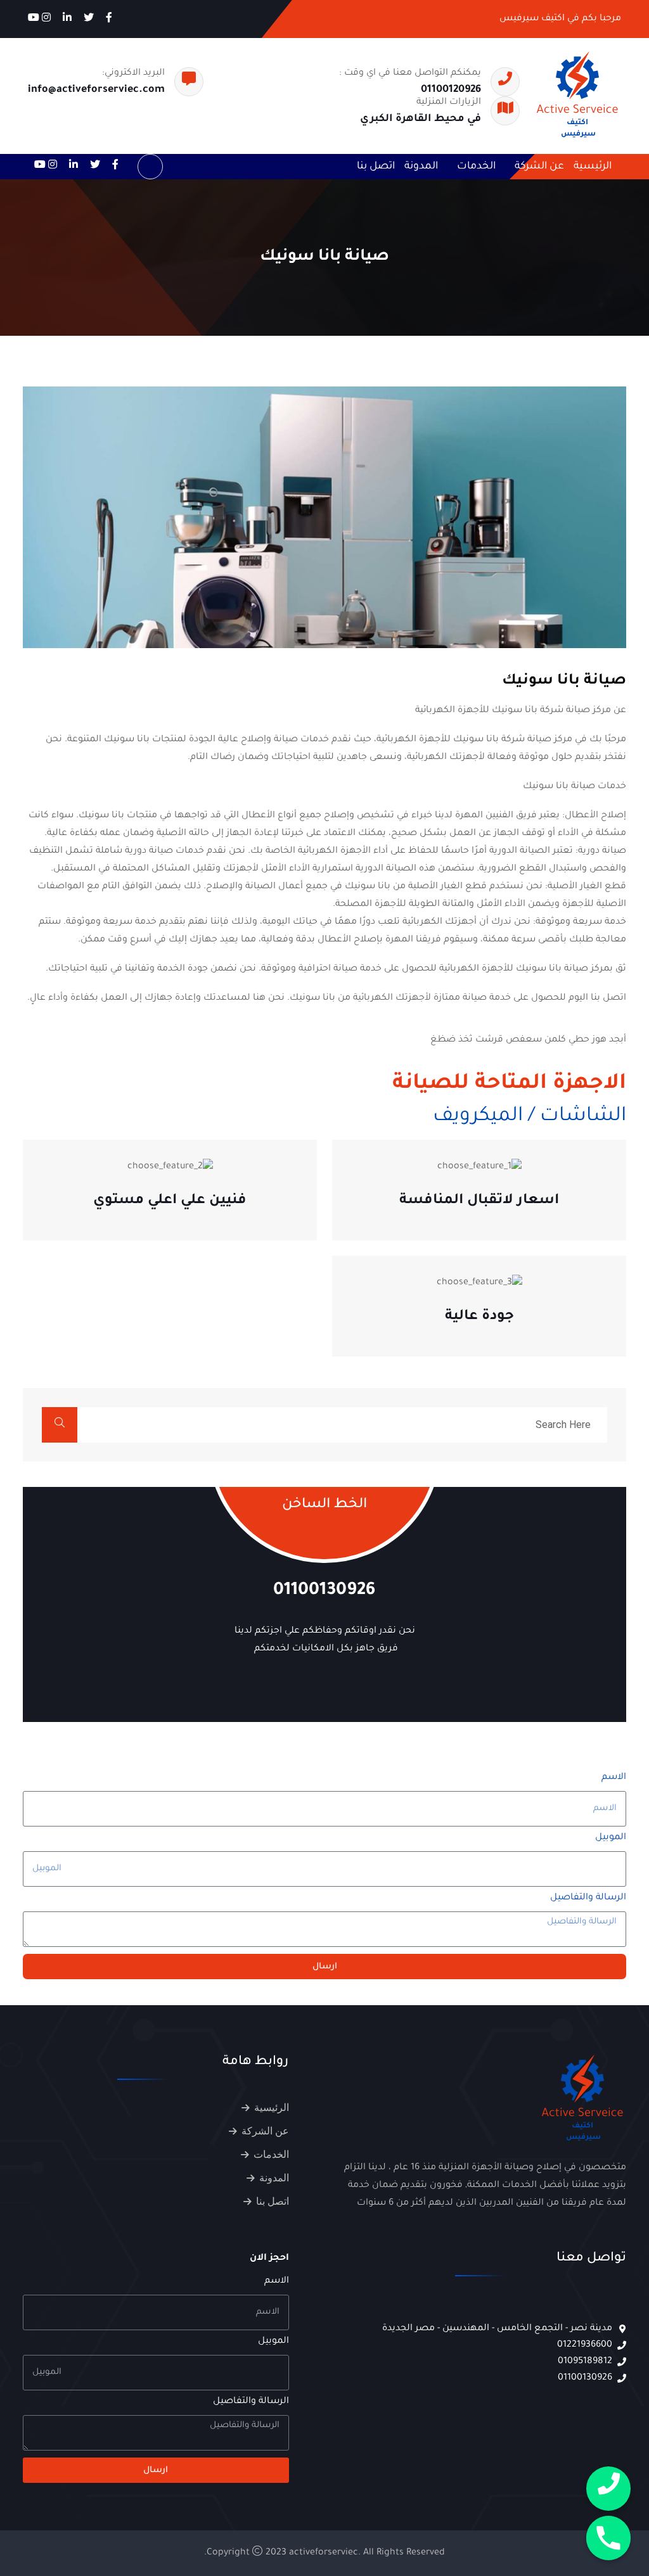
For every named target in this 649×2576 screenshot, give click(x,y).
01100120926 (451, 90)
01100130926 (324, 1591)
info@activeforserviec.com (96, 90)
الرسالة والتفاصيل (588, 1898)
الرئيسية (593, 167)
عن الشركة (539, 167)
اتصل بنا (376, 167)
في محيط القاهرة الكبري (421, 119)
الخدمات (476, 167)
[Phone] (608, 2538)
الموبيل (611, 1838)
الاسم (614, 1778)
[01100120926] (608, 2489)
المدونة (421, 167)
